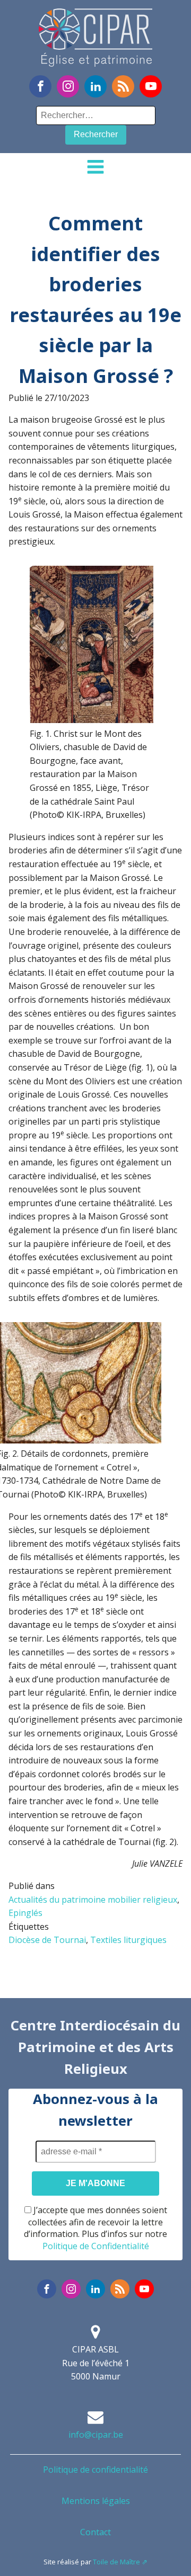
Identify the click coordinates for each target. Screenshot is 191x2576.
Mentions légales (96, 2501)
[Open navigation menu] (95, 168)
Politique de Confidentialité (96, 2246)
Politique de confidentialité (95, 2470)
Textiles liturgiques (128, 1940)
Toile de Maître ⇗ (120, 2562)
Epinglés (25, 1913)
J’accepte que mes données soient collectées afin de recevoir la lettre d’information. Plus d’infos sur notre (95, 2228)
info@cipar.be (96, 2435)
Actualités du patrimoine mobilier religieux (93, 1900)
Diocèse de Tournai (47, 1940)
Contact (95, 2532)
